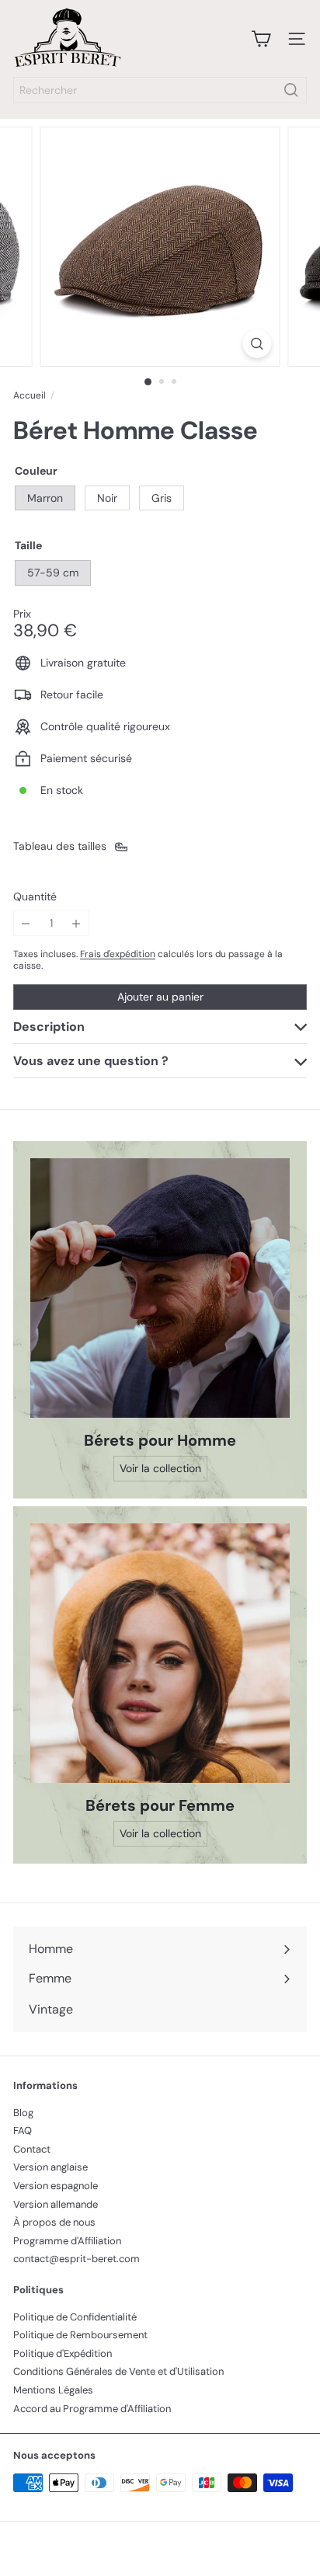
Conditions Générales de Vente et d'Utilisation (118, 2371)
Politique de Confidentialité (75, 2317)
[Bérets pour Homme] (160, 1288)
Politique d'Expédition (63, 2353)
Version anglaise (50, 2167)
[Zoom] (257, 344)
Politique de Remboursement (80, 2335)
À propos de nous (54, 2222)
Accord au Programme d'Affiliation (92, 2409)
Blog (23, 2113)
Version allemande (56, 2204)
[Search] (291, 90)
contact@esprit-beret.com (77, 2259)
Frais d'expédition (118, 954)
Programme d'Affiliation (67, 2241)
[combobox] (160, 90)
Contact (32, 2149)
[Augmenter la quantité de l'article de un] (77, 923)
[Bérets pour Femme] (160, 1653)
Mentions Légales (53, 2390)
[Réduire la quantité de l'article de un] (26, 923)
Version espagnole (56, 2186)
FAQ (23, 2130)
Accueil (30, 395)
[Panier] (261, 39)
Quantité (35, 897)
